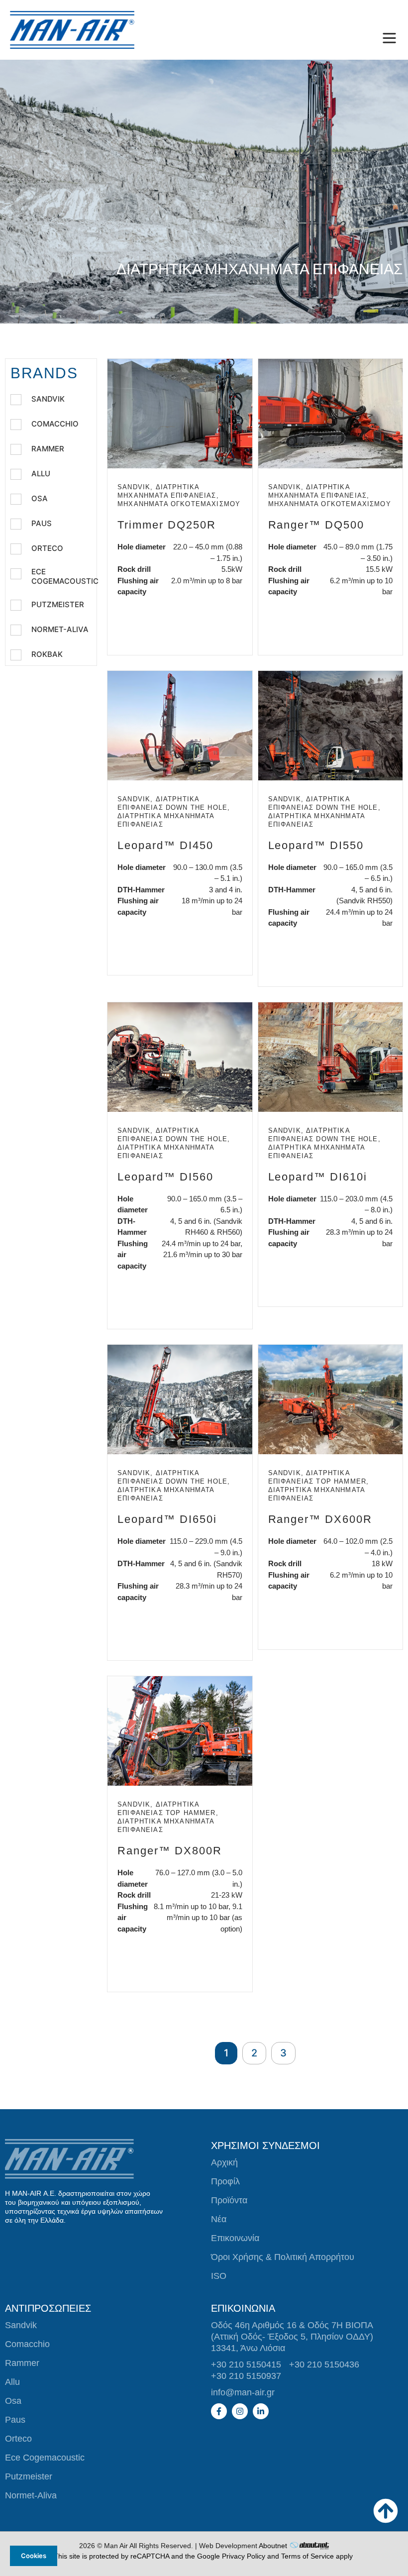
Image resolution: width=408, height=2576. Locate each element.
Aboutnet (273, 2546)
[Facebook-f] (219, 2411)
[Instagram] (240, 2411)
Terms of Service (307, 2556)
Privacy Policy (244, 2556)
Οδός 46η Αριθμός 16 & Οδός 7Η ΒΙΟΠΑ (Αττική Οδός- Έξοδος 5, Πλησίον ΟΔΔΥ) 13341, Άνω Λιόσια (292, 2337)
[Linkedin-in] (261, 2411)
